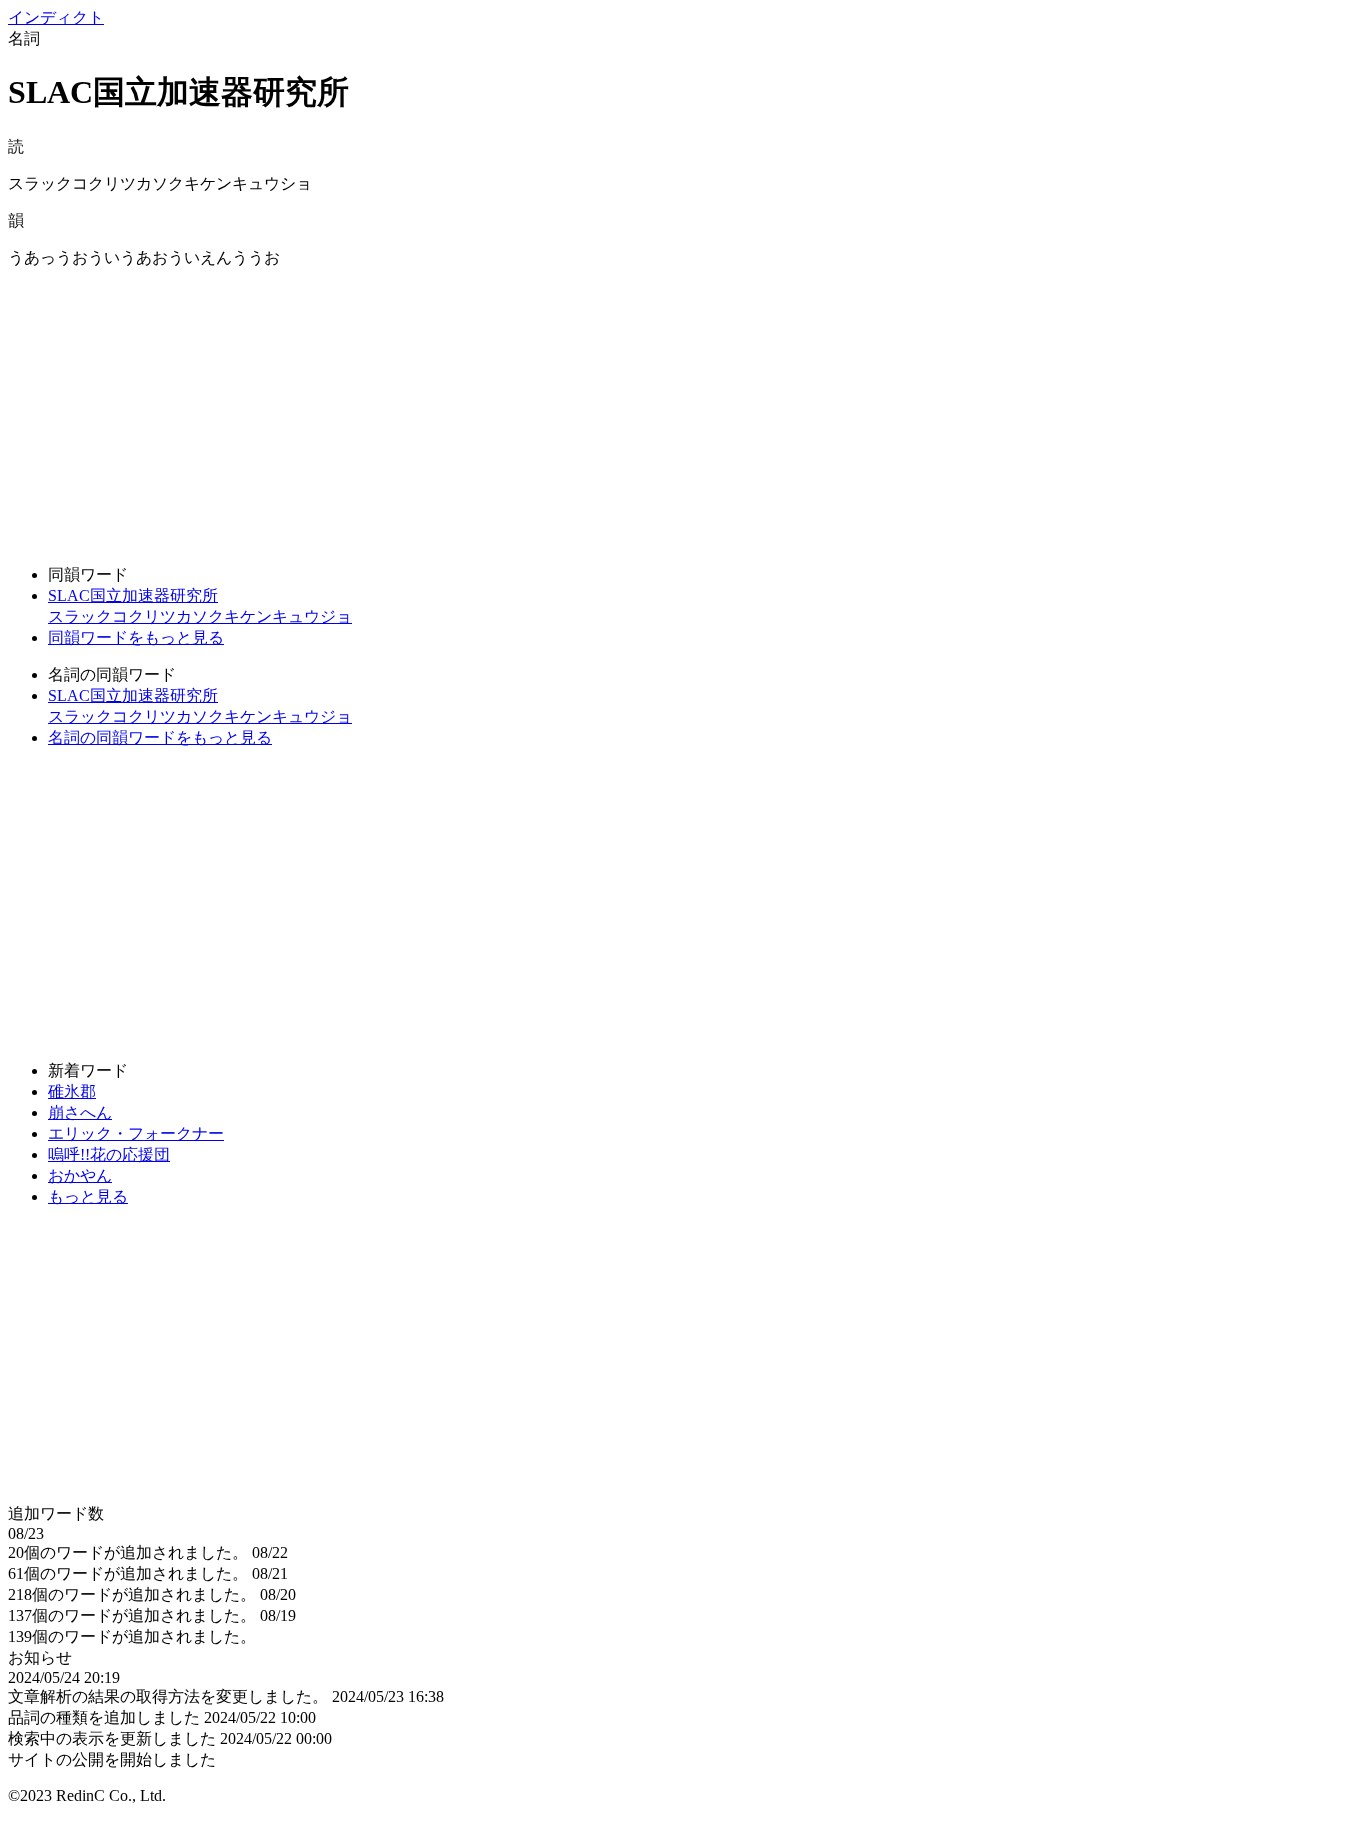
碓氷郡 (72, 1091)
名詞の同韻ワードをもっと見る (160, 737)
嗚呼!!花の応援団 (109, 1154)
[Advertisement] (608, 409)
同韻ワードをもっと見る (136, 637)
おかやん (80, 1175)
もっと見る (88, 1196)
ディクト (56, 17)
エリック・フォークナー (136, 1133)
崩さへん (80, 1112)
